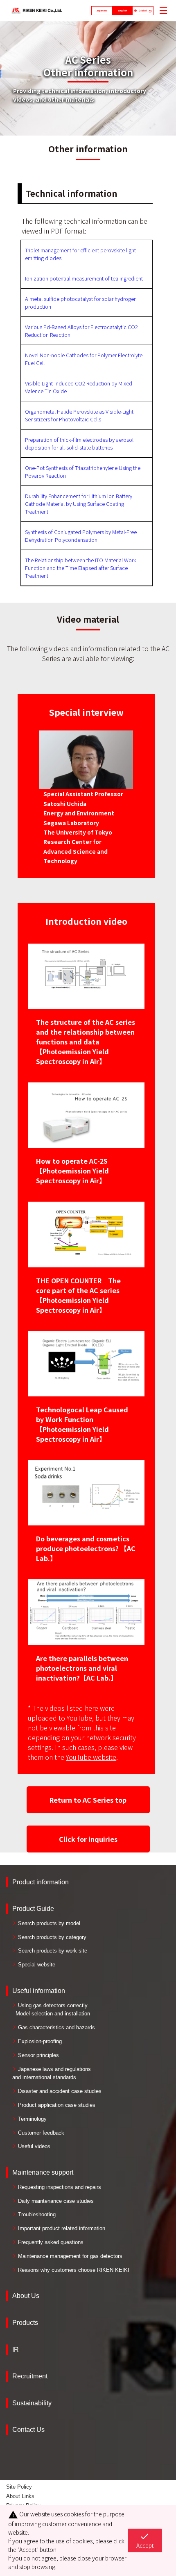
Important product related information (62, 2228)
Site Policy (19, 2487)
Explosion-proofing (40, 2041)
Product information (41, 1882)
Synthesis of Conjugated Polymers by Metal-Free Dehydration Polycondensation (81, 536)
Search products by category (52, 1937)
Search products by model (49, 1923)
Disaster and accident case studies (60, 2091)
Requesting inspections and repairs (60, 2187)
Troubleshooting (37, 2214)
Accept (145, 2540)
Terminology (32, 2119)
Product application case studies (57, 2105)
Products (25, 2323)
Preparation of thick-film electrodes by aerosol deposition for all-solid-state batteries (79, 443)
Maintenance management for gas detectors (70, 2256)
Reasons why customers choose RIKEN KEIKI (74, 2270)
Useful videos (34, 2146)
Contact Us (28, 2430)
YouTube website (91, 1757)
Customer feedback (41, 2133)
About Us (26, 2296)
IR (16, 2350)
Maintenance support (43, 2172)
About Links (20, 2496)
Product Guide (33, 1909)
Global (143, 11)
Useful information (39, 1991)
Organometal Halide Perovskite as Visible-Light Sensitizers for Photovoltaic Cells (79, 415)
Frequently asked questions (51, 2242)
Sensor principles (38, 2055)
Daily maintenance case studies (56, 2201)
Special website (37, 1965)
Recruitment (30, 2376)
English (123, 11)
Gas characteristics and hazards (56, 2027)
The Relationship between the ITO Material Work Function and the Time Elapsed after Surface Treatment (81, 568)
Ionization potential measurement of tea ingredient (84, 278)
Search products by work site (53, 1951)
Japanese (102, 11)
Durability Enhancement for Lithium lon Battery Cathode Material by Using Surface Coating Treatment (79, 504)
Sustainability (32, 2403)
